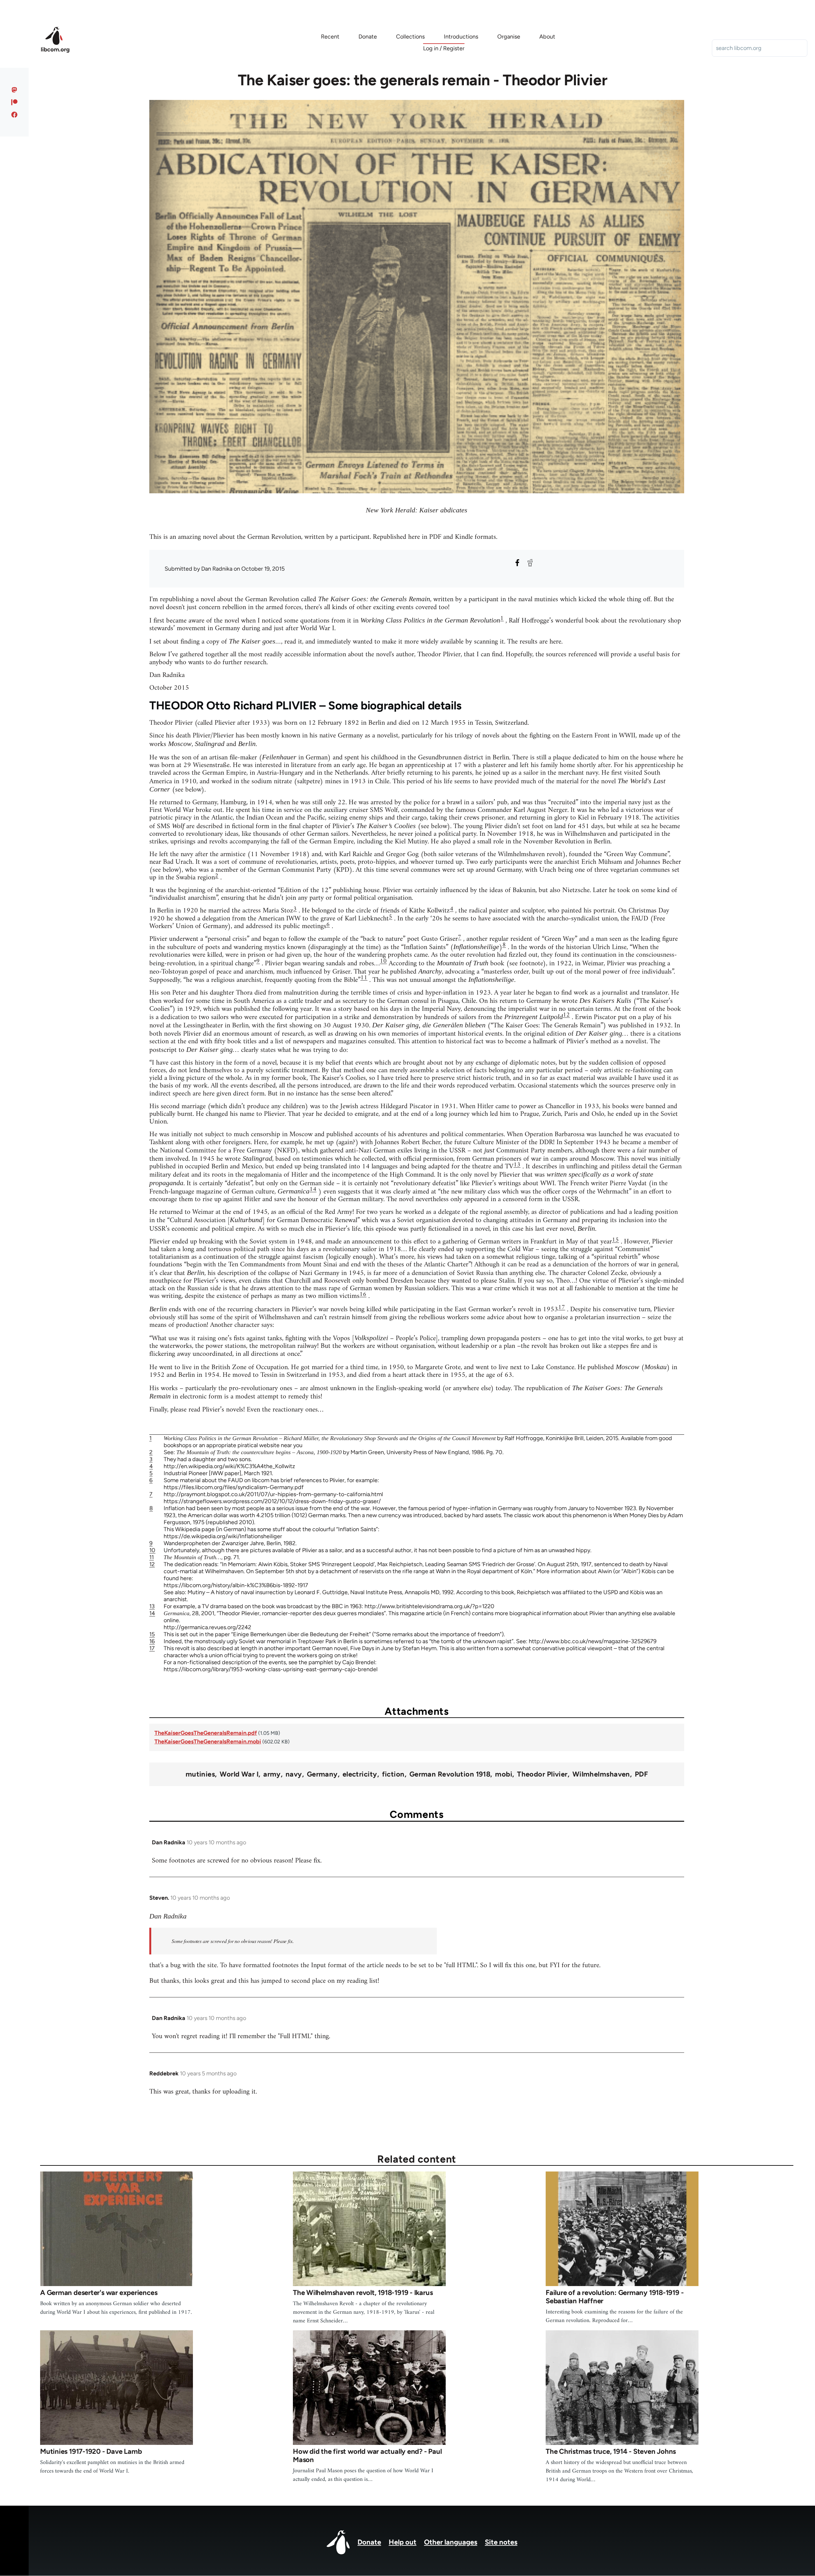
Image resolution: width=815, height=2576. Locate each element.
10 (383, 961)
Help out (403, 2542)
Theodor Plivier (542, 1774)
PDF (641, 1774)
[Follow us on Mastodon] (14, 90)
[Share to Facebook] (517, 563)
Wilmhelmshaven (601, 1774)
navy (294, 1774)
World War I (239, 1774)
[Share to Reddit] (530, 563)
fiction (393, 1774)
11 (364, 978)
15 (615, 1240)
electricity (360, 1774)
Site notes (501, 2542)
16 (363, 1295)
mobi (504, 1774)
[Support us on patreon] (14, 102)
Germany (322, 1774)
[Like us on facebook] (14, 115)
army (272, 1774)
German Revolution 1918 (450, 1774)
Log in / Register (444, 48)
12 (566, 1015)
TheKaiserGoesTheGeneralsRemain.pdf (206, 1733)
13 (517, 1165)
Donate (369, 2542)
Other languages (451, 2542)
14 (313, 1189)
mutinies (200, 1774)
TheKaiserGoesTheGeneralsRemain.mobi (208, 1742)
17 (562, 1308)
